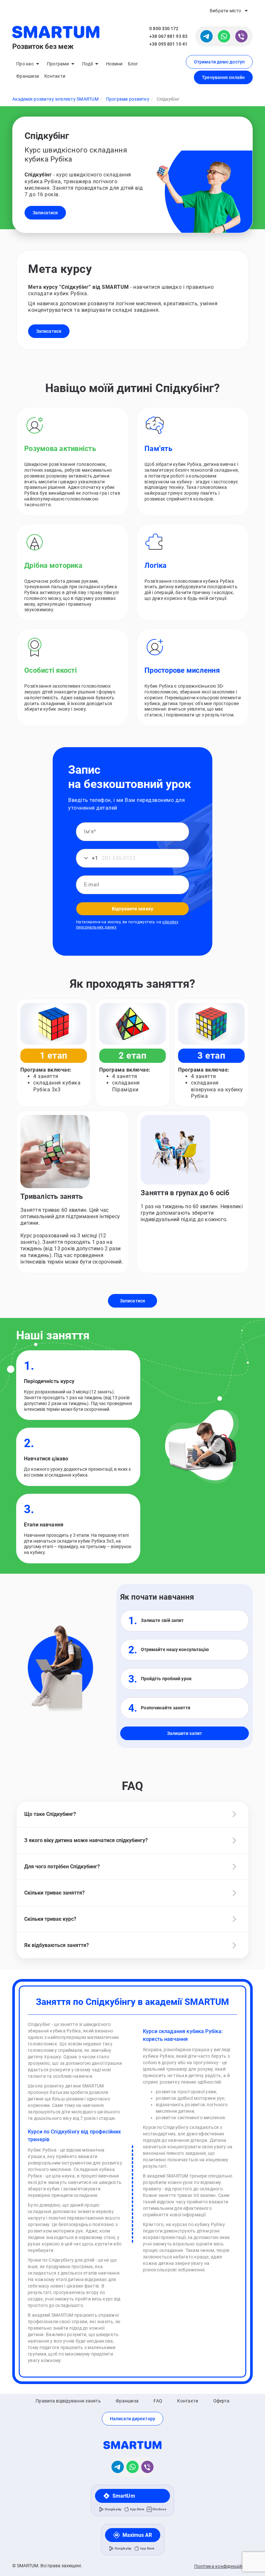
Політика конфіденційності (223, 2566)
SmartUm (124, 2496)
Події (87, 64)
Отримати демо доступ (219, 62)
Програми (58, 64)
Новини (114, 64)
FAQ (158, 2401)
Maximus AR (137, 2535)
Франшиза (28, 76)
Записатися (45, 213)
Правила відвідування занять (68, 2401)
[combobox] (88, 858)
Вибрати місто (225, 11)
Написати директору (132, 2419)
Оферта (222, 2401)
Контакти (55, 76)
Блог (133, 64)
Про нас (25, 64)
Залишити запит (185, 1733)
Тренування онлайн (223, 77)
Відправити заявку (132, 909)
